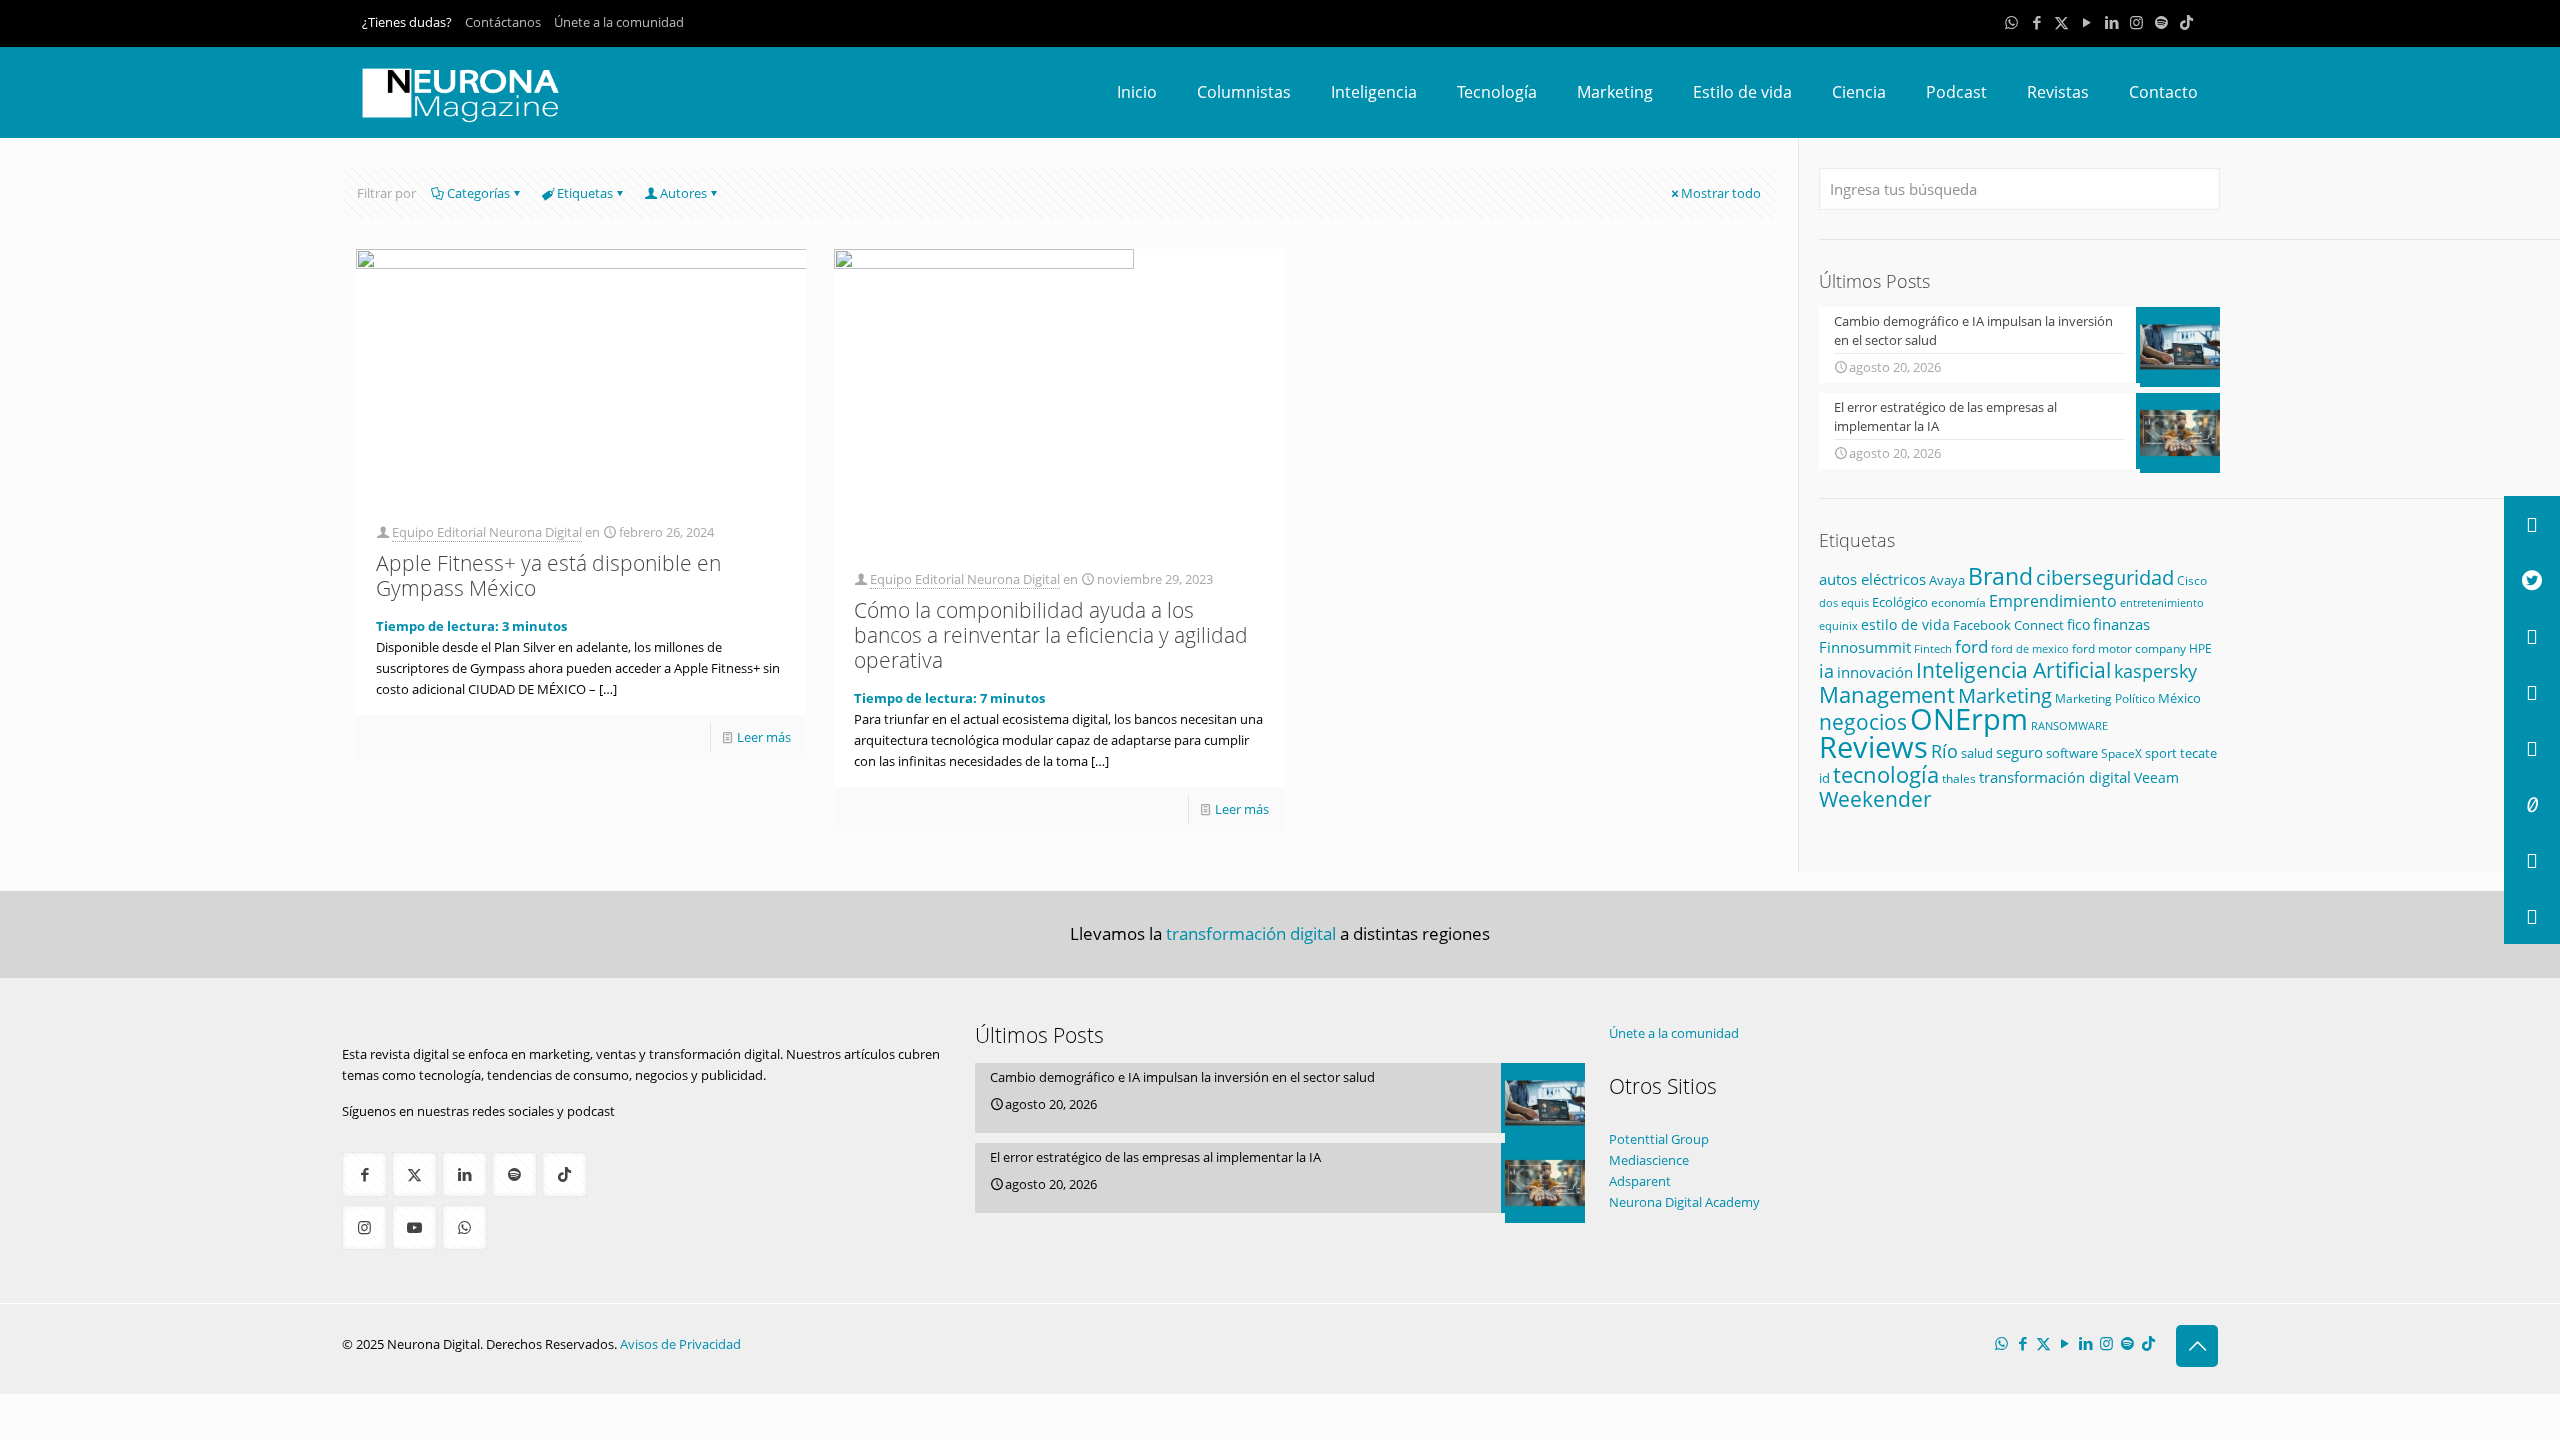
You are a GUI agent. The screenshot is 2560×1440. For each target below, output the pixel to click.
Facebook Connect (2008, 625)
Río (1944, 750)
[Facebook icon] (2036, 22)
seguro (2019, 752)
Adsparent (1640, 1181)
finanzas (2121, 624)
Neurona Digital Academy (1684, 1202)
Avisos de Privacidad (680, 1344)
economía (1958, 602)
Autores (683, 193)
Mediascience (1649, 1160)
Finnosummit (1865, 647)
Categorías (478, 193)
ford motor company (2129, 648)
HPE (2200, 648)
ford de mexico (2030, 648)
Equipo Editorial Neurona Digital (487, 532)
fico (2078, 624)
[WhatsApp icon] (2011, 22)
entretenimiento (2162, 603)
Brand (2000, 576)
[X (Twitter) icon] (2061, 22)
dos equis (1844, 602)
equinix (1838, 625)
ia (1826, 671)
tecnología (1886, 774)
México (2179, 698)
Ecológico (1900, 602)
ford (1971, 646)
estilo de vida (1905, 624)
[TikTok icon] (2186, 22)
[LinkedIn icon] (2111, 22)
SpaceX (2121, 753)
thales (1959, 778)
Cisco (2192, 580)
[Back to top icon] (2197, 1346)
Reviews (1873, 746)
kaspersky (2155, 671)
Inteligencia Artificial (2013, 670)
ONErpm (1969, 719)
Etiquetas (585, 193)
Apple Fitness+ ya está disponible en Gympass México (548, 575)
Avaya (1947, 580)
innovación (1875, 672)
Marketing (2005, 695)
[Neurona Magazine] (461, 92)
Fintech (1933, 649)
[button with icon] (364, 1174)
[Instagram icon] (2136, 22)
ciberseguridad (2105, 577)
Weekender (1875, 799)
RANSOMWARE (2069, 725)
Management (1887, 694)
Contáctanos (503, 22)
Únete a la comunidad (619, 22)
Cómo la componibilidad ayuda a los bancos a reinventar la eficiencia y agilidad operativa (1051, 635)
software (2072, 753)
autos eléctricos (1872, 579)
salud (1977, 753)
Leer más (764, 737)
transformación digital (2055, 777)
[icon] (2161, 22)
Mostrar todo (1721, 193)
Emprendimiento (2053, 601)
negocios (1863, 722)
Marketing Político (2105, 698)
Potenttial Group (1659, 1139)
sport (2161, 753)
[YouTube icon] (2086, 22)
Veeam (2156, 777)
